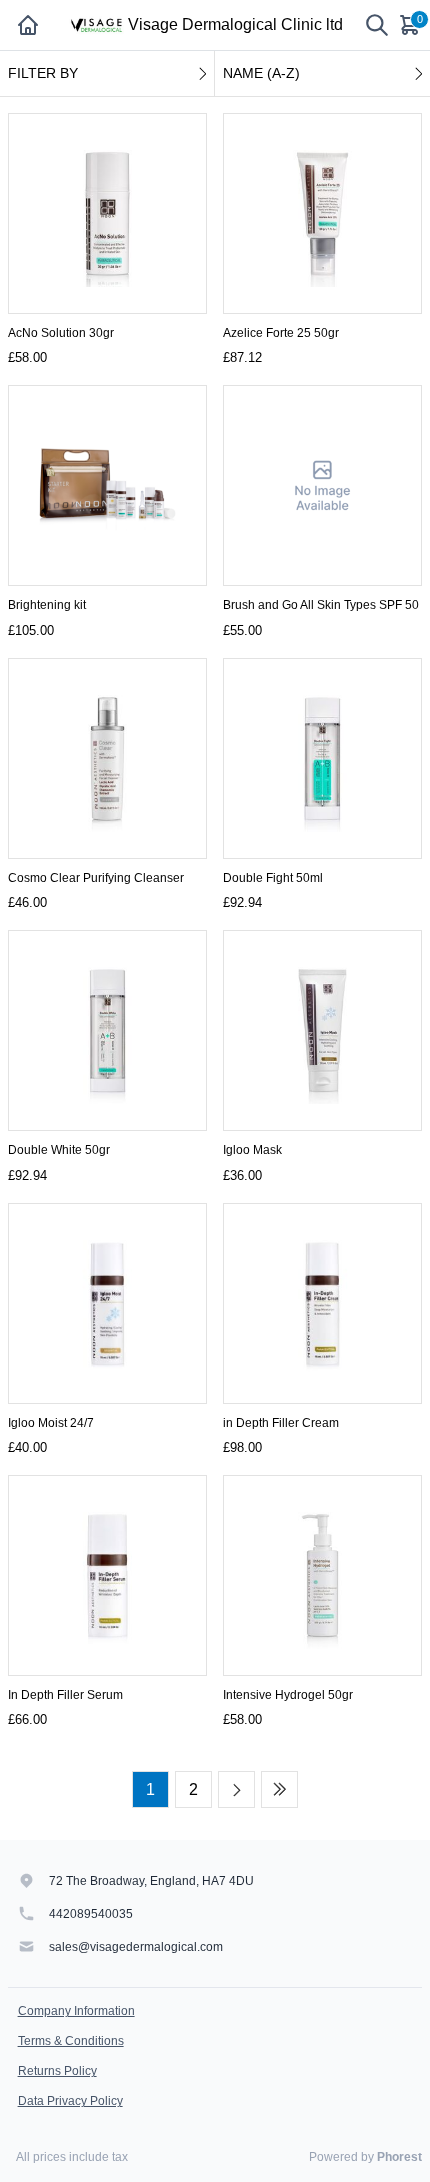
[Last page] (279, 1789)
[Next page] (236, 1789)
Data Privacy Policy (70, 2101)
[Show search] (377, 25)
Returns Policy (57, 2071)
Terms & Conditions (71, 2041)
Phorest (399, 2157)
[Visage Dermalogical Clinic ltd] (96, 25)
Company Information (76, 2011)
